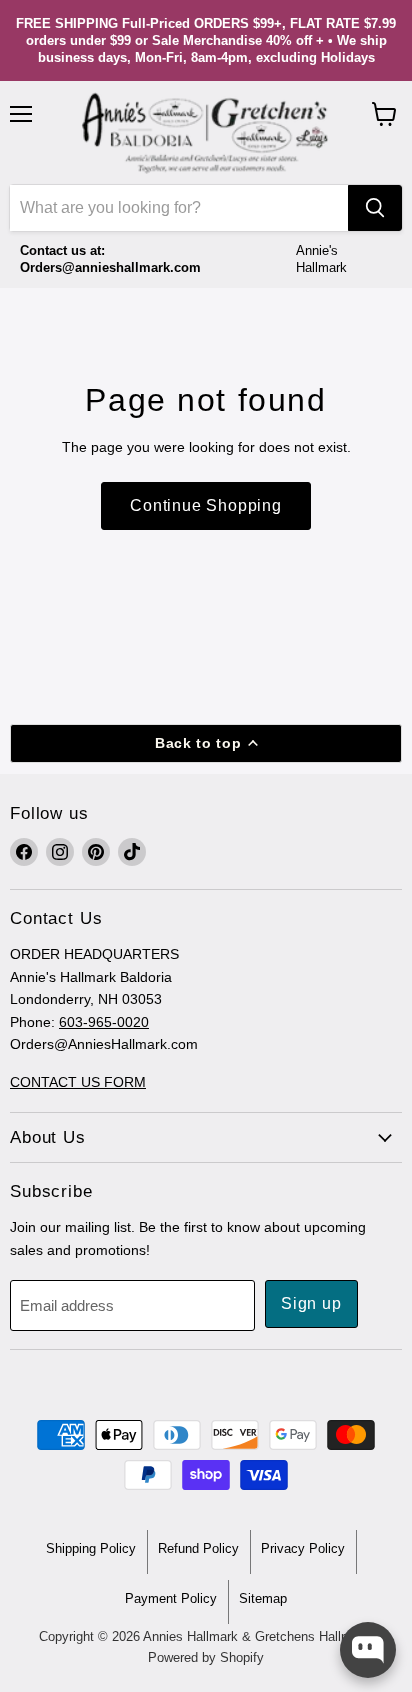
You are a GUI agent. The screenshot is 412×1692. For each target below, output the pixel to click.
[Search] (375, 208)
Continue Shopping (206, 505)
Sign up (311, 1303)
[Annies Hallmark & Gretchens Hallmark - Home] (206, 133)
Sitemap (263, 1598)
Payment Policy (171, 1598)
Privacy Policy (303, 1548)
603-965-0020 (104, 1022)
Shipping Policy (91, 1548)
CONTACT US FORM (78, 1082)
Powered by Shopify (206, 1657)
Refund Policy (198, 1548)
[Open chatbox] (368, 1650)
